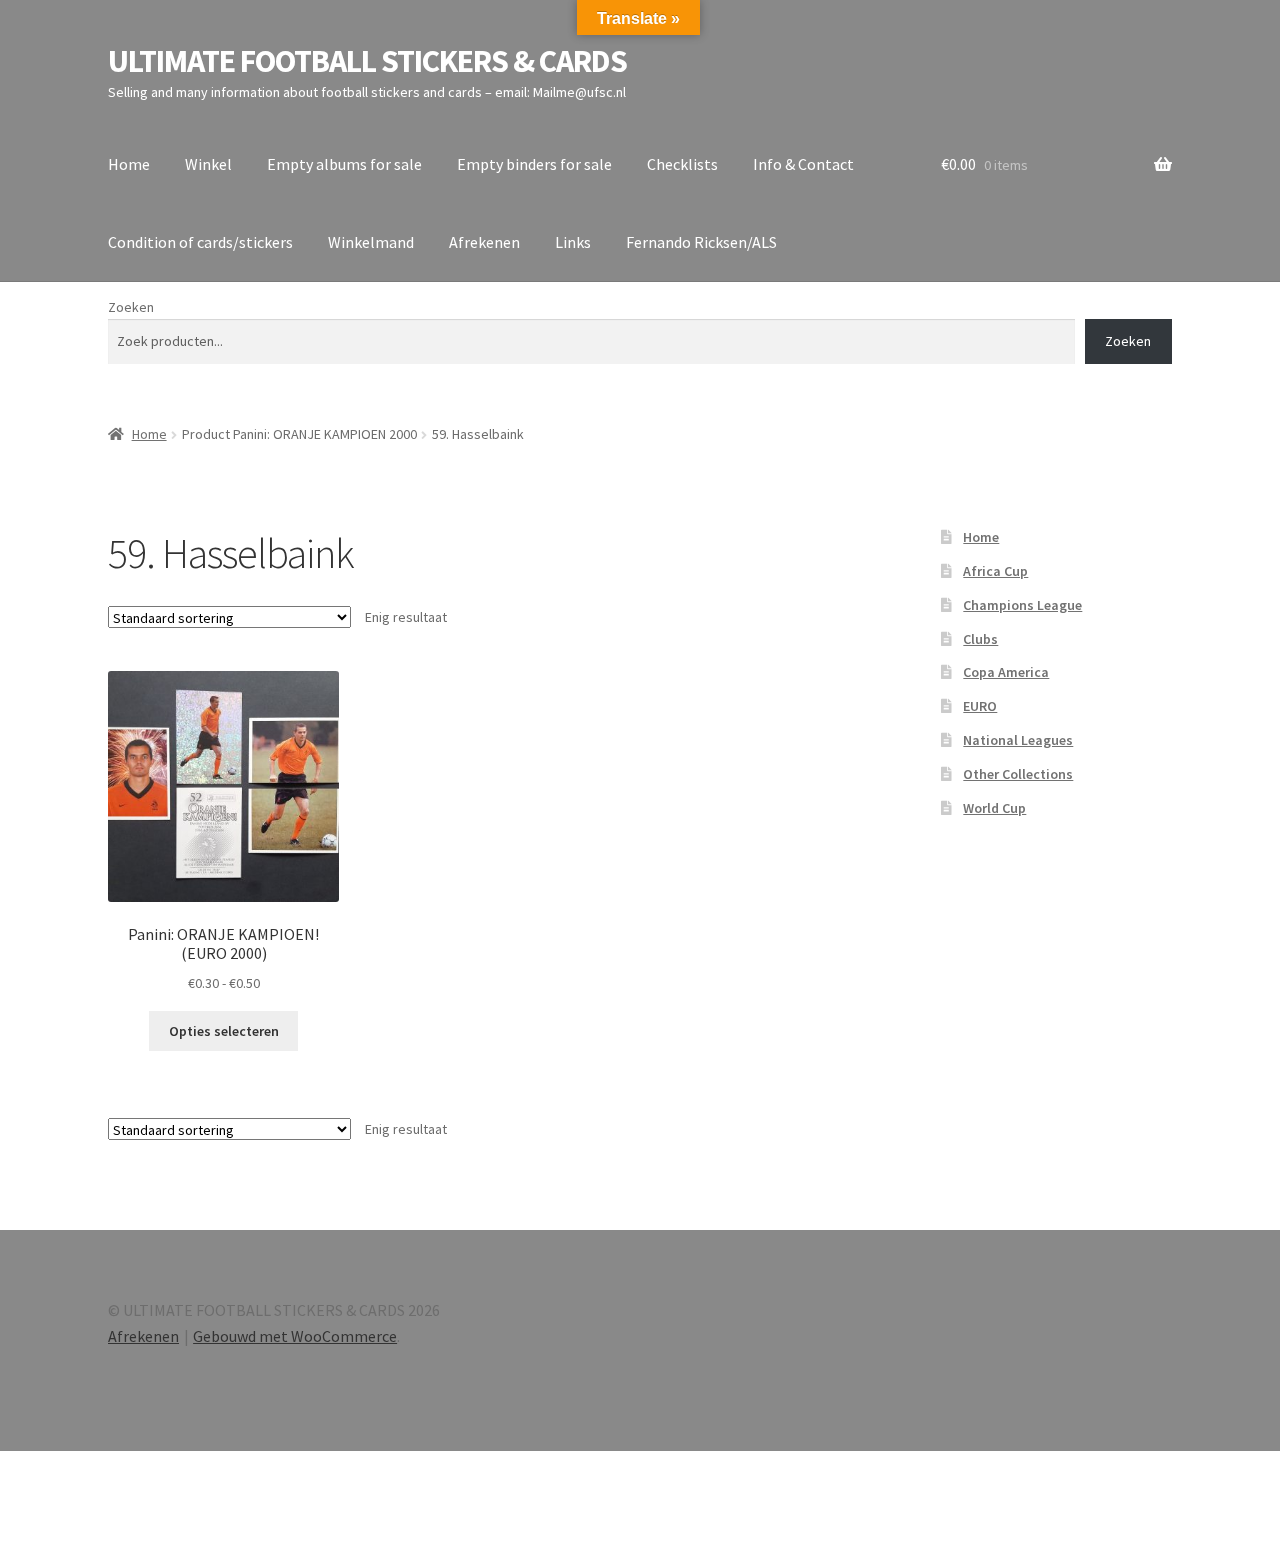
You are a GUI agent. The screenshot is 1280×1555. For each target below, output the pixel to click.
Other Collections (1018, 774)
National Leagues (1018, 740)
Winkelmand (371, 242)
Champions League (1022, 605)
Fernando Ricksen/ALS (701, 242)
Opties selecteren (224, 1031)
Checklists (682, 164)
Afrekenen (484, 242)
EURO (980, 706)
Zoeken (131, 307)
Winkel (208, 164)
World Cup (994, 808)
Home (129, 164)
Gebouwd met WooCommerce (295, 1336)
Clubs (980, 639)
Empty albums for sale (344, 164)
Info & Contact (803, 164)
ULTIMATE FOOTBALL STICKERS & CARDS (367, 61)
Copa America (1006, 672)
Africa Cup (995, 571)
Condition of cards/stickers (200, 242)
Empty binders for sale (534, 164)
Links (573, 242)
